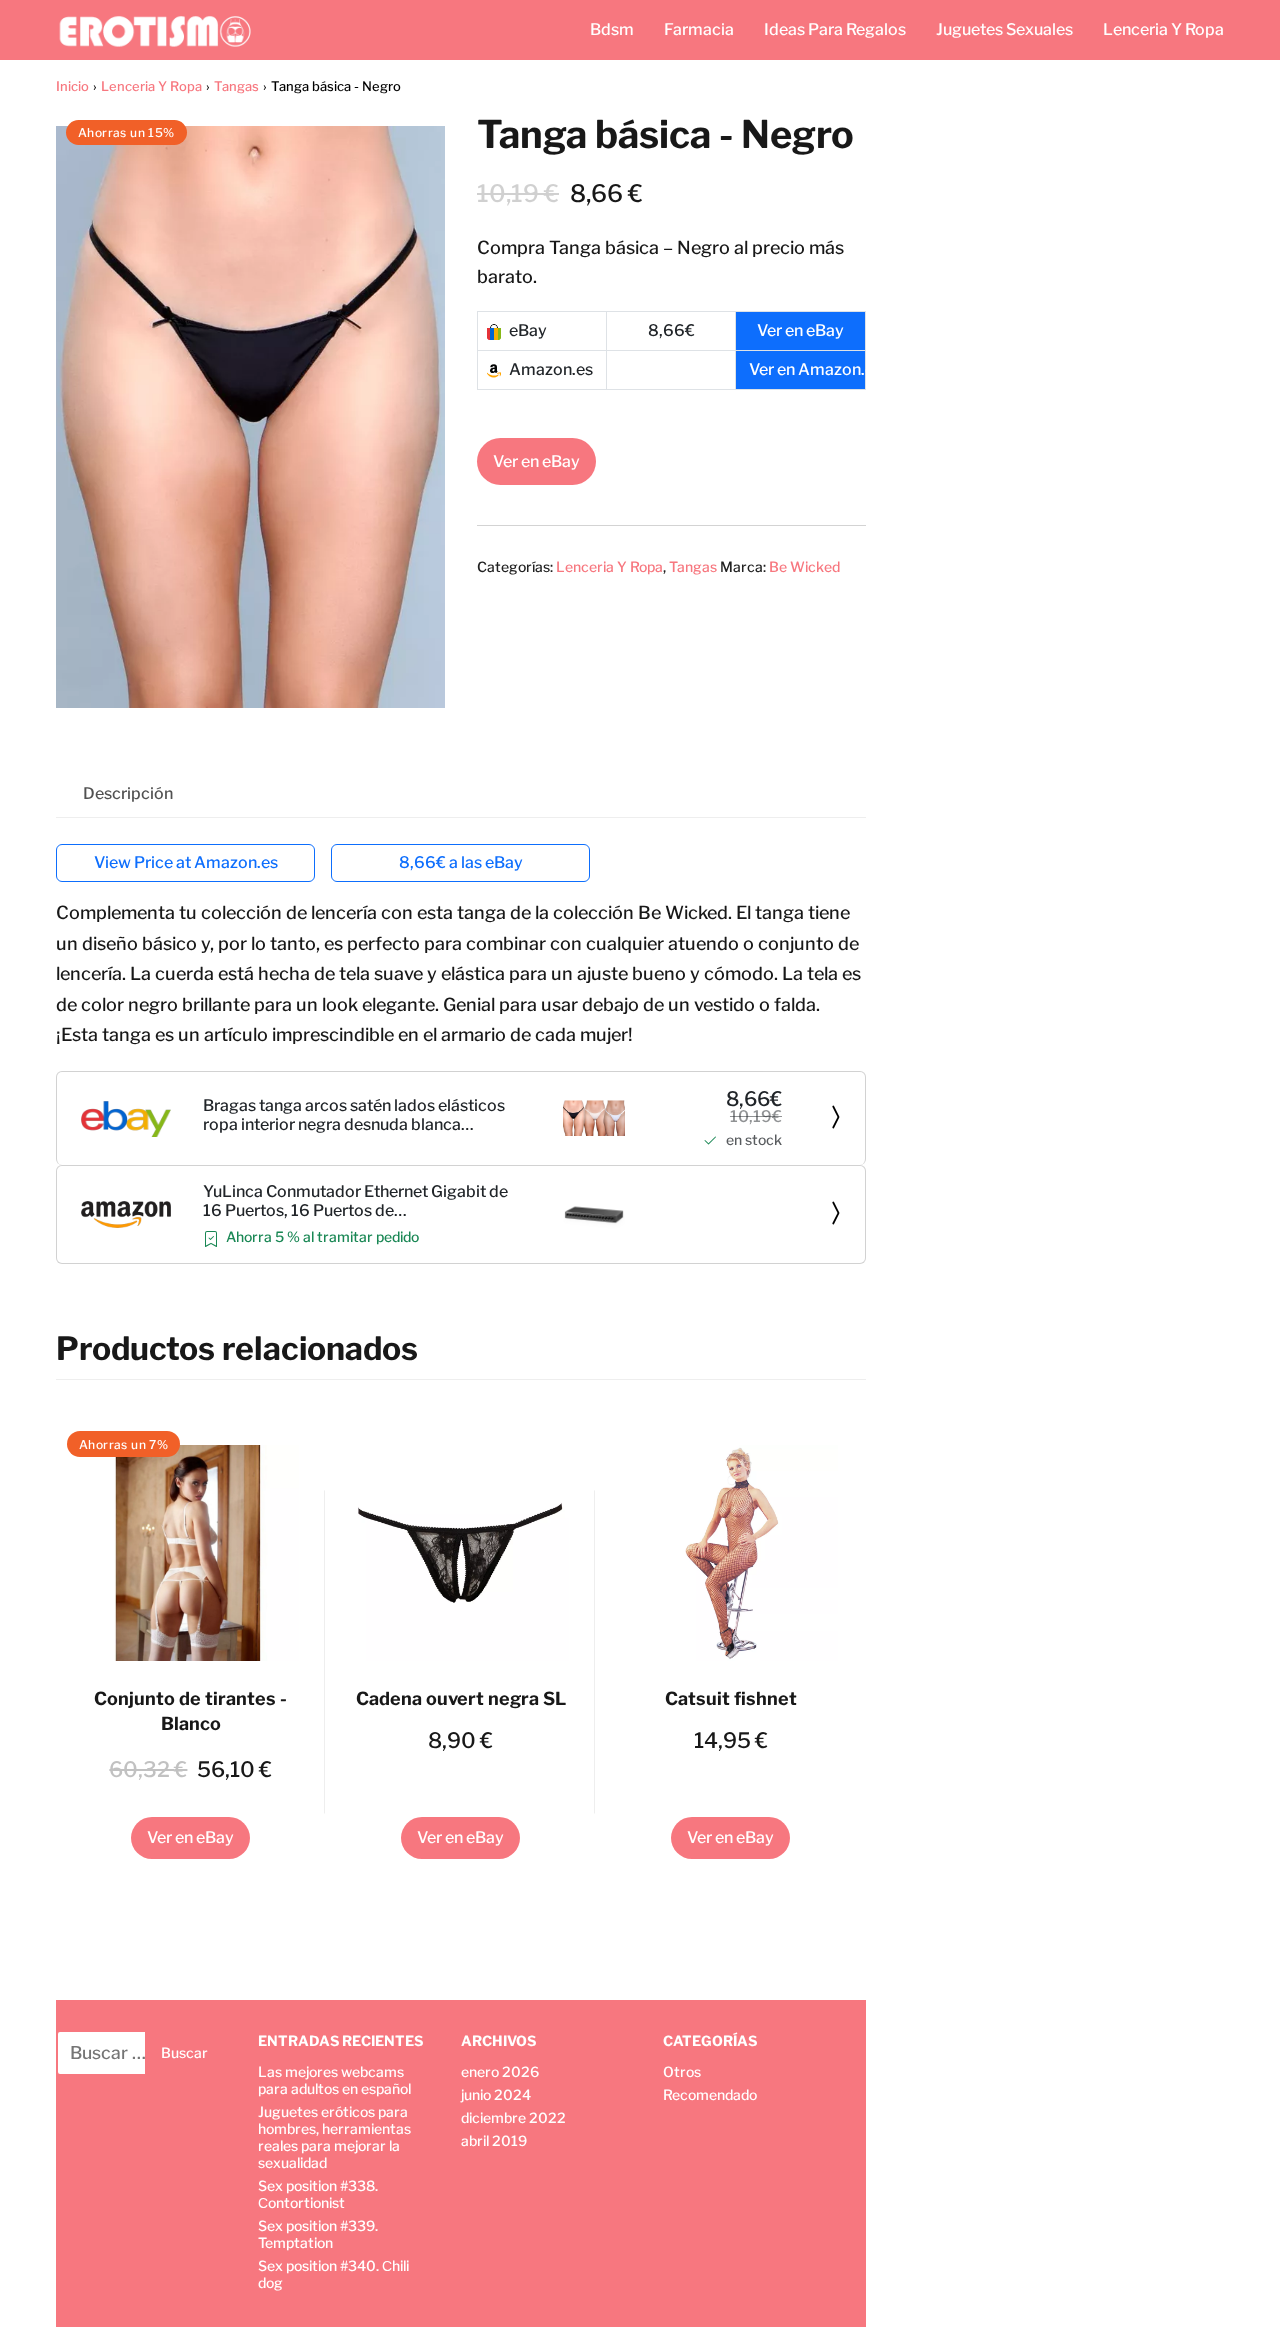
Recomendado (710, 2094)
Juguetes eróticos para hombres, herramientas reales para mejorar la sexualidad (334, 2137)
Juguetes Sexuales (1004, 29)
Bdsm (612, 29)
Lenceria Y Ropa (1163, 29)
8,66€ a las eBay (461, 862)
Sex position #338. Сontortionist (318, 2194)
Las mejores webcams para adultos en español (334, 2080)
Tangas (236, 86)
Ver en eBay (536, 461)
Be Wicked (804, 566)
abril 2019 (494, 2140)
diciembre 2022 (513, 2117)
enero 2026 (500, 2071)
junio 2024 (496, 2094)
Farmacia (699, 29)
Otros (682, 2071)
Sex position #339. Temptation (318, 2234)
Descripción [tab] (128, 793)
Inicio (72, 86)
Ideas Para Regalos (835, 29)
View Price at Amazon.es (186, 862)
